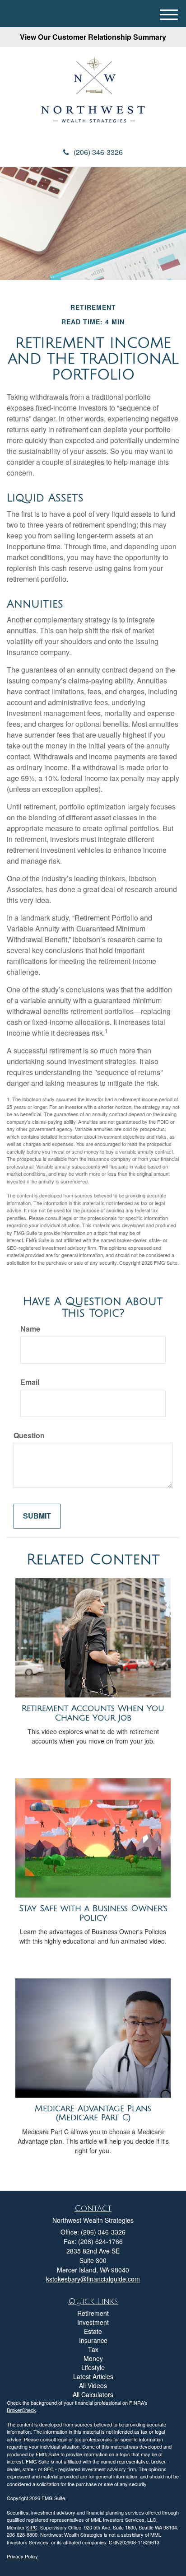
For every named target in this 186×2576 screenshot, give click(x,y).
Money (93, 2358)
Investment (93, 2322)
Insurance (93, 2340)
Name (30, 1329)
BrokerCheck (21, 2410)
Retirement (93, 2313)
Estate (93, 2331)
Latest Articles (93, 2376)
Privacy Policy (22, 2556)
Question (29, 1435)
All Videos (93, 2385)
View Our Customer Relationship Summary (93, 37)
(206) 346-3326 (98, 152)
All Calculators (93, 2394)
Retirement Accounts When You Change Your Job (93, 1713)
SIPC (32, 2527)
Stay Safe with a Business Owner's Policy (93, 1913)
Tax (93, 2349)
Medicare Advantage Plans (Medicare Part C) (93, 2113)
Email (30, 1382)
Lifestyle (93, 2367)
